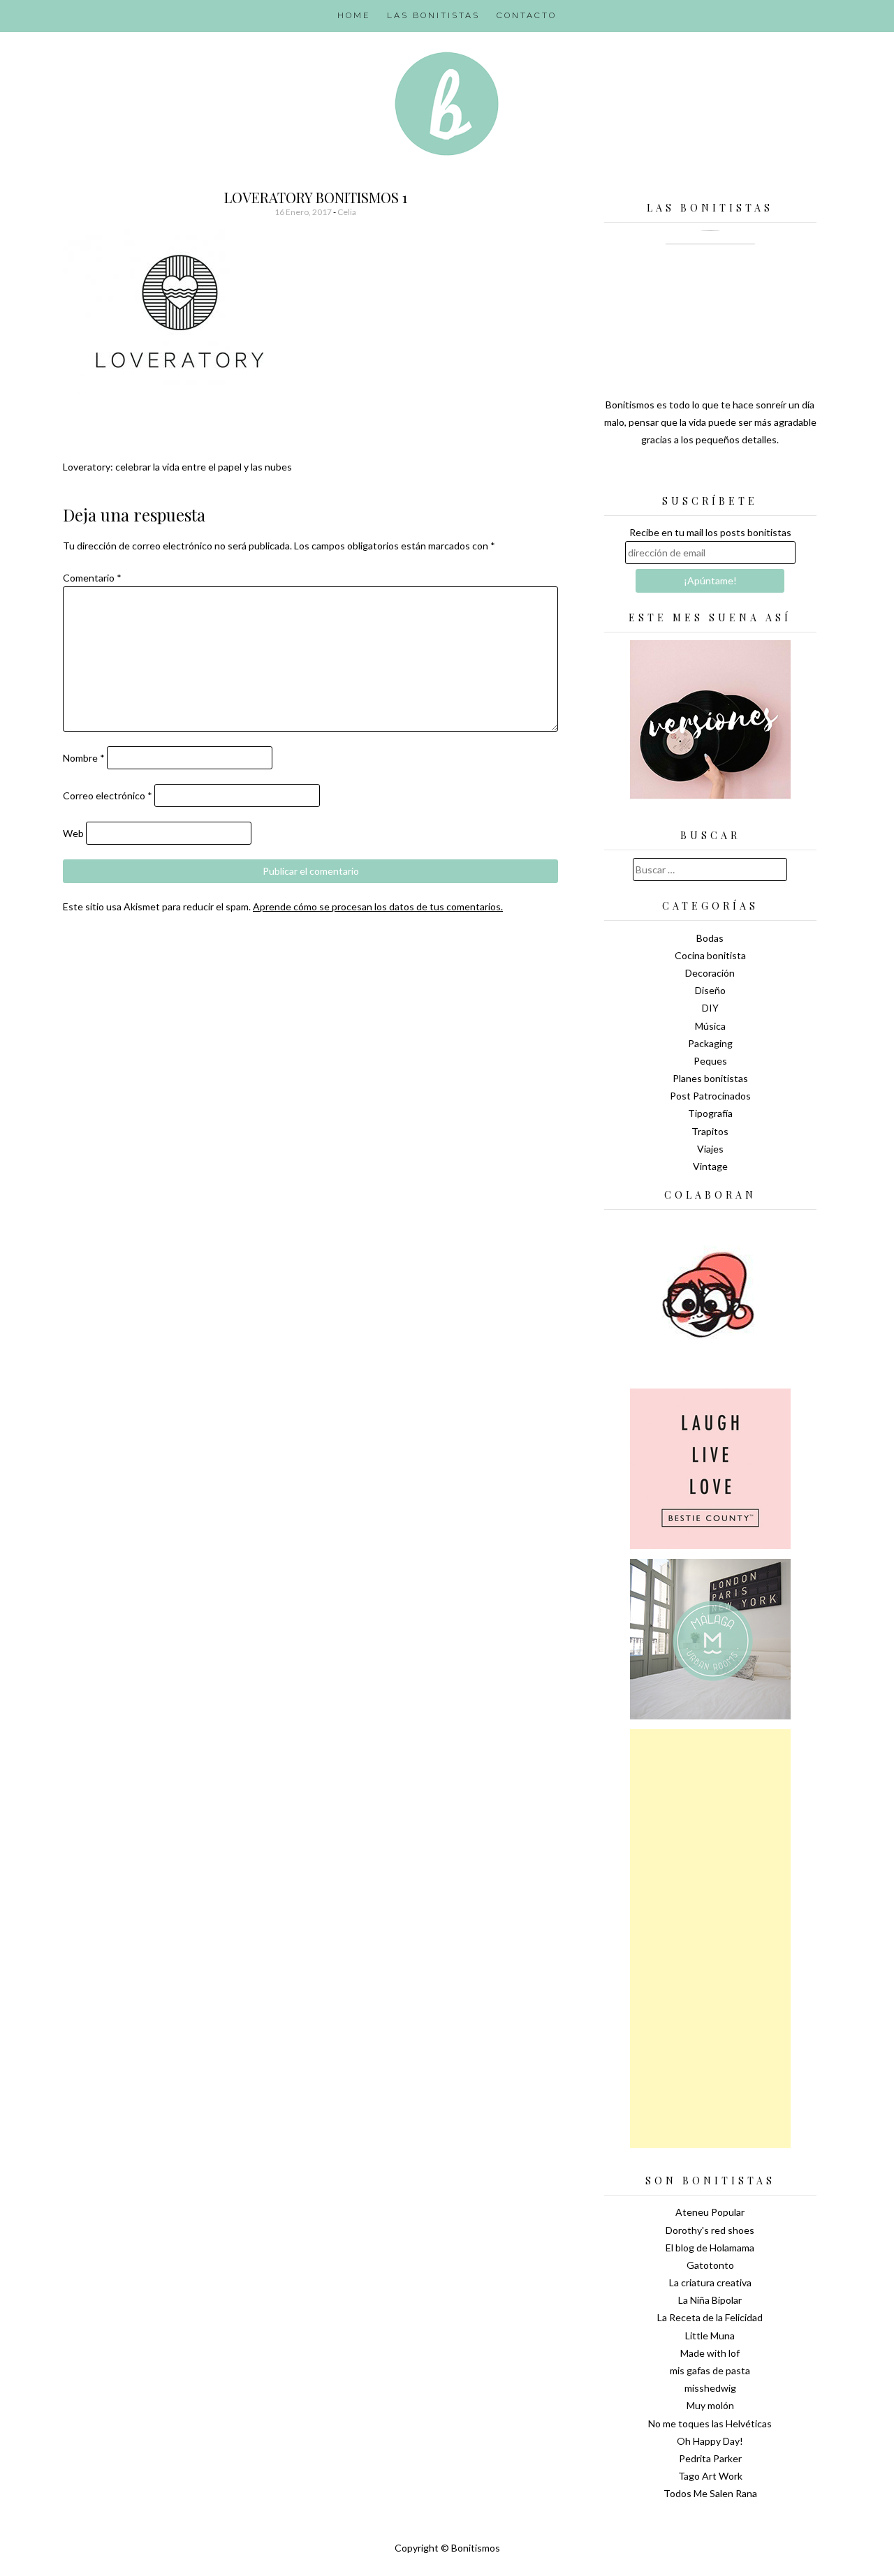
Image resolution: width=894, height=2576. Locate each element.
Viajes (710, 1149)
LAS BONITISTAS (433, 15)
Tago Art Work (710, 2476)
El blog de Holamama (710, 2248)
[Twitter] (686, 475)
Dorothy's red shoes (710, 2230)
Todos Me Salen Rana (710, 2493)
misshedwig (710, 2388)
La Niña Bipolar (710, 2300)
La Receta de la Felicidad (710, 2317)
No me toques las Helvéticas (710, 2423)
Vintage (710, 1166)
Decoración (710, 973)
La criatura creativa (710, 2282)
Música (710, 1026)
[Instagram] (759, 475)
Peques (710, 1061)
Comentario (92, 578)
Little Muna (710, 2336)
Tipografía (710, 1113)
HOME (354, 15)
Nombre (84, 758)
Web (73, 833)
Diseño (710, 990)
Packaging (710, 1043)
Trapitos (710, 1131)
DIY (710, 1008)
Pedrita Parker (710, 2458)
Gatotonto (710, 2265)
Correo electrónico (108, 795)
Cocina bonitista (710, 955)
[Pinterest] (735, 475)
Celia (347, 212)
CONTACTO (527, 15)
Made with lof (710, 2353)
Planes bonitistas (710, 1078)
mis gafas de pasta (710, 2370)
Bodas (710, 938)
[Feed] (661, 475)
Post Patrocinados (710, 1096)
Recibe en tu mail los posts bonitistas (710, 532)
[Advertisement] (710, 1939)
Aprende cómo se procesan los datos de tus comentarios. (378, 906)
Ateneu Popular (710, 2212)
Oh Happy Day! (710, 2441)
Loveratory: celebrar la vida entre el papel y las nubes (177, 467)
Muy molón (710, 2405)
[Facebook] (710, 475)
